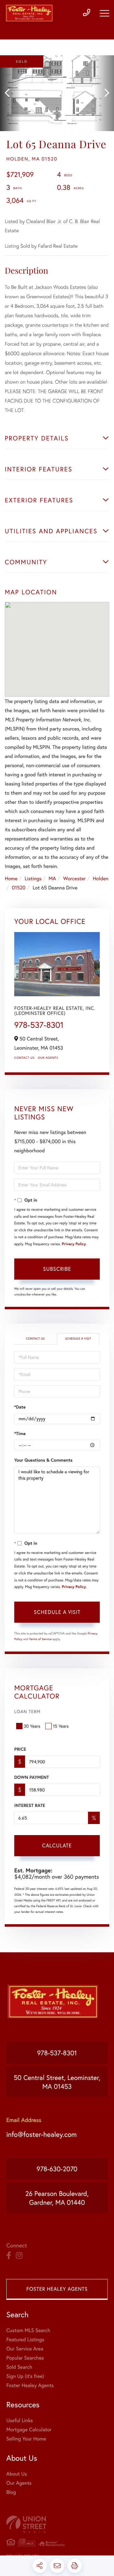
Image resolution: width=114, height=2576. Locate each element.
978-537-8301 (39, 1025)
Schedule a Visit (78, 1339)
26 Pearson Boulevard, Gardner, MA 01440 (57, 2198)
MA (52, 879)
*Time (20, 1433)
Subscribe (57, 1269)
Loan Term (27, 1711)
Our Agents (48, 1058)
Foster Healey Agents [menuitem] (30, 2385)
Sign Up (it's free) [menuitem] (25, 2376)
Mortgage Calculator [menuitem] (29, 2430)
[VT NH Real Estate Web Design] (57, 2524)
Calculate (57, 1845)
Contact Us (24, 1058)
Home (11, 879)
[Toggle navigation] (104, 13)
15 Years (61, 1726)
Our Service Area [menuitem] (25, 2349)
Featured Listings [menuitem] (25, 2340)
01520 (19, 888)
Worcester (74, 879)
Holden (101, 879)
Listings (33, 879)
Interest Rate (30, 1805)
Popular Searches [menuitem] (25, 2358)
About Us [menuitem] (17, 2474)
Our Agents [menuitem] (19, 2483)
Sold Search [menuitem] (19, 2367)
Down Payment (32, 1777)
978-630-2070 (57, 2169)
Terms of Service (40, 1639)
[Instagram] (19, 2256)
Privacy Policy (74, 1244)
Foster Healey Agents (57, 2289)
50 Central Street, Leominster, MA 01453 (57, 2082)
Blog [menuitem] (11, 2492)
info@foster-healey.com (41, 2134)
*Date (20, 1407)
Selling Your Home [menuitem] (26, 2439)
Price (20, 1749)
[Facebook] (9, 2256)
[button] (10, 93)
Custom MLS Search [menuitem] (28, 2330)
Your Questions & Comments (43, 1460)
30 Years (32, 1726)
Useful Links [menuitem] (20, 2420)
